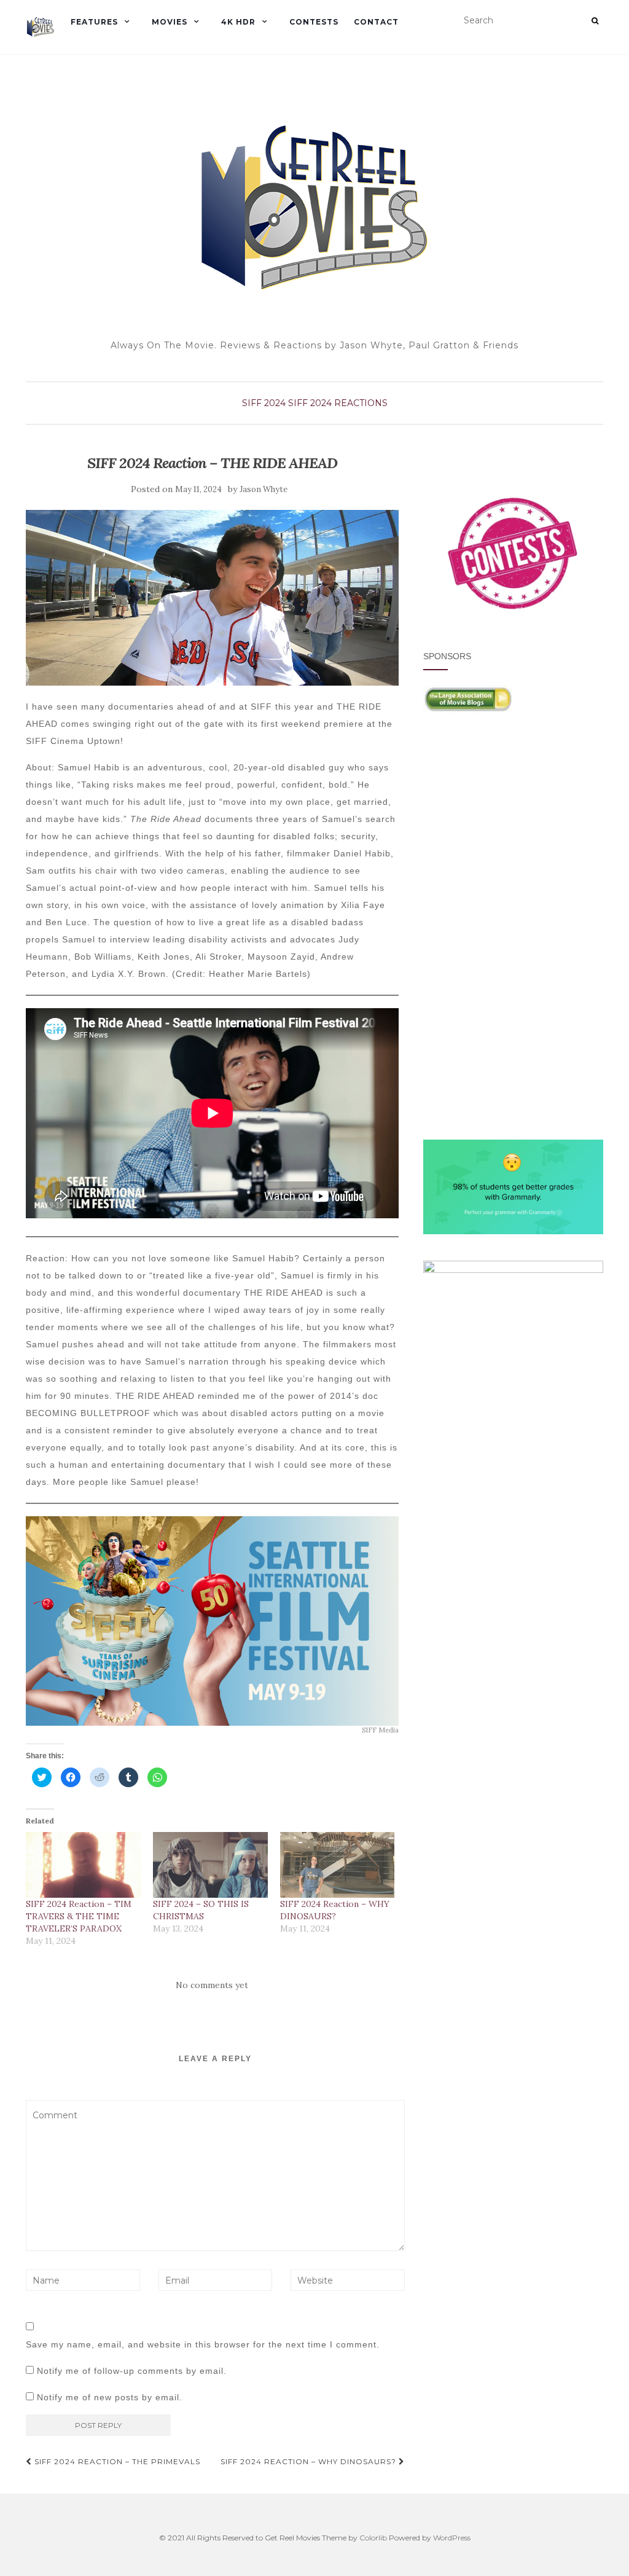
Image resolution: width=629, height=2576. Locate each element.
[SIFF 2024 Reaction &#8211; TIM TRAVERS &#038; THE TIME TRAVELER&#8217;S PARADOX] (83, 1865)
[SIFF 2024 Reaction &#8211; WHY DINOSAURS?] (338, 1865)
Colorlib (373, 2538)
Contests (314, 22)
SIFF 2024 (264, 403)
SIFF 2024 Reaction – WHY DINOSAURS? (310, 2461)
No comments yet (212, 1985)
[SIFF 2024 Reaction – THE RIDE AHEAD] (212, 597)
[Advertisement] (513, 834)
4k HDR (238, 22)
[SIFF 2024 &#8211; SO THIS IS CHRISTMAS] (210, 1865)
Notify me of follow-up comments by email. (132, 2371)
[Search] (595, 21)
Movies (170, 22)
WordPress (452, 2538)
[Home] (41, 27)
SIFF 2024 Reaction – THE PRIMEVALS (116, 2461)
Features (94, 22)
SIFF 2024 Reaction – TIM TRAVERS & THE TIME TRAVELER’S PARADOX (79, 1916)
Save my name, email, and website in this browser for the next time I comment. (203, 2344)
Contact (376, 22)
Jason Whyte (264, 489)
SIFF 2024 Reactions (338, 403)
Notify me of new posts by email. (110, 2397)
